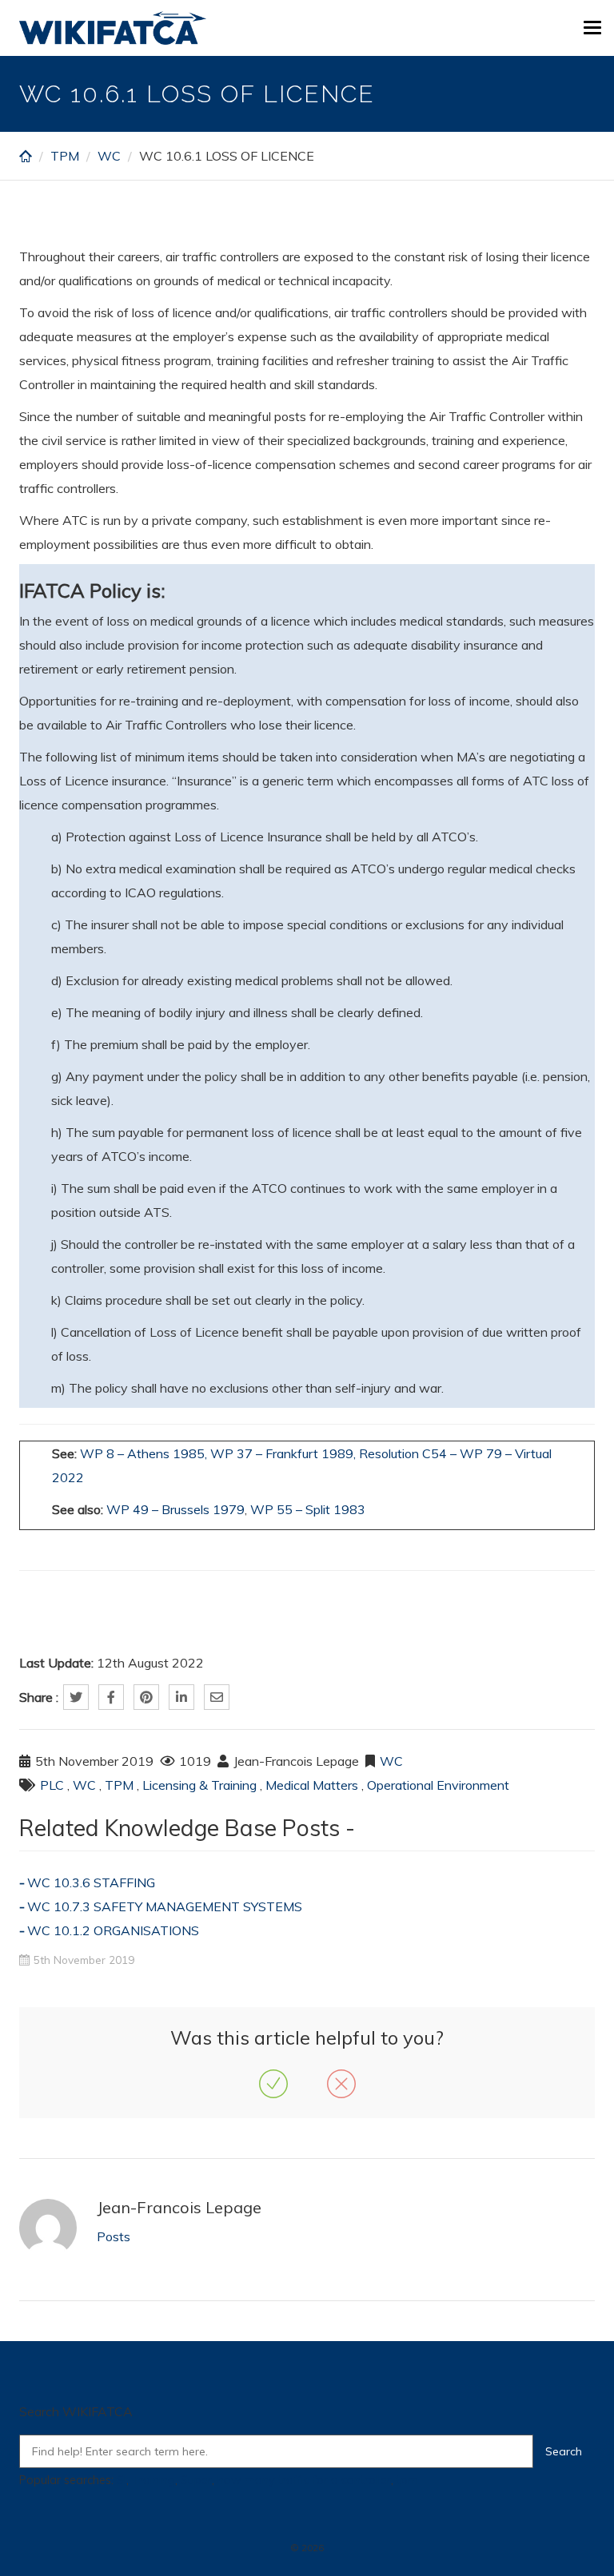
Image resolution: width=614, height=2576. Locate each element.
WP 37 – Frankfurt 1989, (283, 1453)
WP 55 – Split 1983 (308, 1509)
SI (122, 2480)
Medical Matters (312, 1785)
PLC (52, 1785)
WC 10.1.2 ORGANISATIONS (113, 1930)
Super (196, 2480)
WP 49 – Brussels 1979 (175, 1509)
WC (109, 156)
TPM (65, 156)
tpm (407, 2480)
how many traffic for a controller (304, 2480)
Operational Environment (438, 1785)
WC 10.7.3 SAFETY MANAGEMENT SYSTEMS (165, 1906)
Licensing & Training (199, 1785)
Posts (114, 2236)
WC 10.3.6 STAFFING (91, 1882)
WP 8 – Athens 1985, (144, 1453)
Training (153, 2480)
